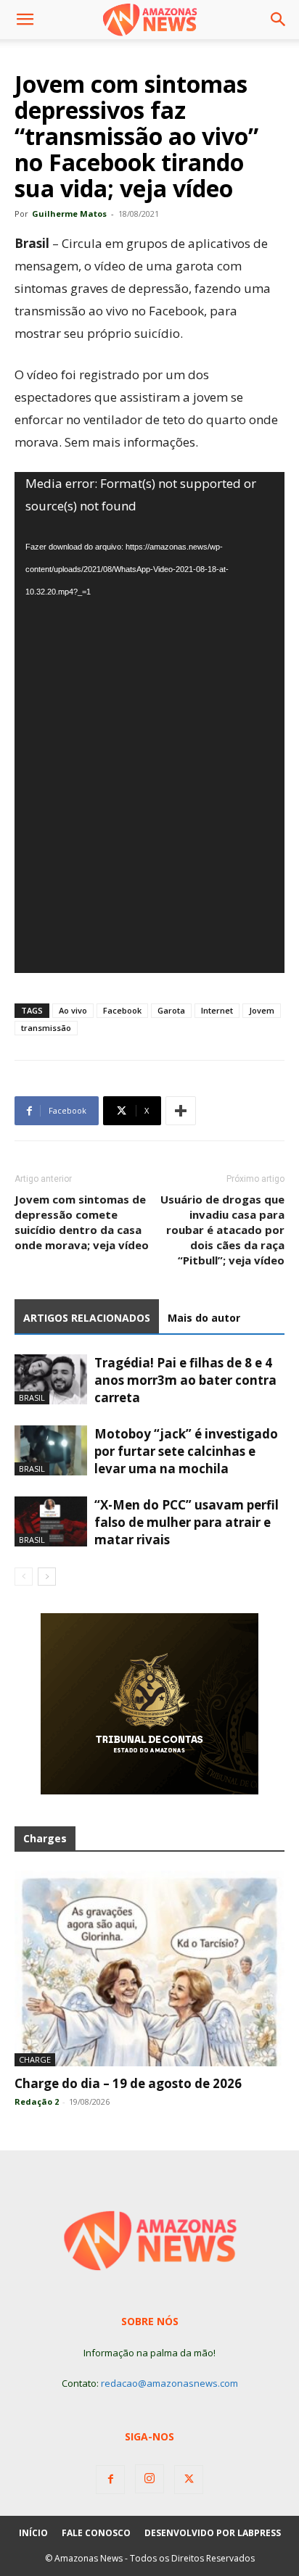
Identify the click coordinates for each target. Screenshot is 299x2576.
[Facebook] (110, 2480)
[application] (149, 722)
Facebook (122, 1010)
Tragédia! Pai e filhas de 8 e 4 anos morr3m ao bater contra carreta (185, 1380)
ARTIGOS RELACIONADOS (87, 1318)
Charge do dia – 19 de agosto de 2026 (128, 2083)
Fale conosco (96, 2533)
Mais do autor (204, 1318)
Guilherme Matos (69, 214)
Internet (217, 1010)
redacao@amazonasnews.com (169, 2383)
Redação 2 (37, 2101)
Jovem (262, 1010)
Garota (171, 1010)
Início (33, 2533)
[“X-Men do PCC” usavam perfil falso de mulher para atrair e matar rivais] (51, 1521)
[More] (181, 1111)
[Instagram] (149, 2479)
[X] (189, 2480)
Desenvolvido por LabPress (213, 2533)
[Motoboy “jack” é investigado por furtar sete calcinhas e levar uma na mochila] (51, 1450)
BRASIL (32, 1397)
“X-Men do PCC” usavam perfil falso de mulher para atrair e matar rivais (187, 1522)
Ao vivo (73, 1010)
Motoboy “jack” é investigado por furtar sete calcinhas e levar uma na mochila (186, 1451)
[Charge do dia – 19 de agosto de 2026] (149, 1968)
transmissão (46, 1028)
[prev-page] (24, 1577)
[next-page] (47, 1577)
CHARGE (35, 2059)
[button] (25, 20)
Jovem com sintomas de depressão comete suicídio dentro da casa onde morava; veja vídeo (82, 1222)
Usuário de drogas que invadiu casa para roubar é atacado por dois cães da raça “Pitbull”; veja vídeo (222, 1230)
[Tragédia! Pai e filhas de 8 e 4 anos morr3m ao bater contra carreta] (51, 1379)
